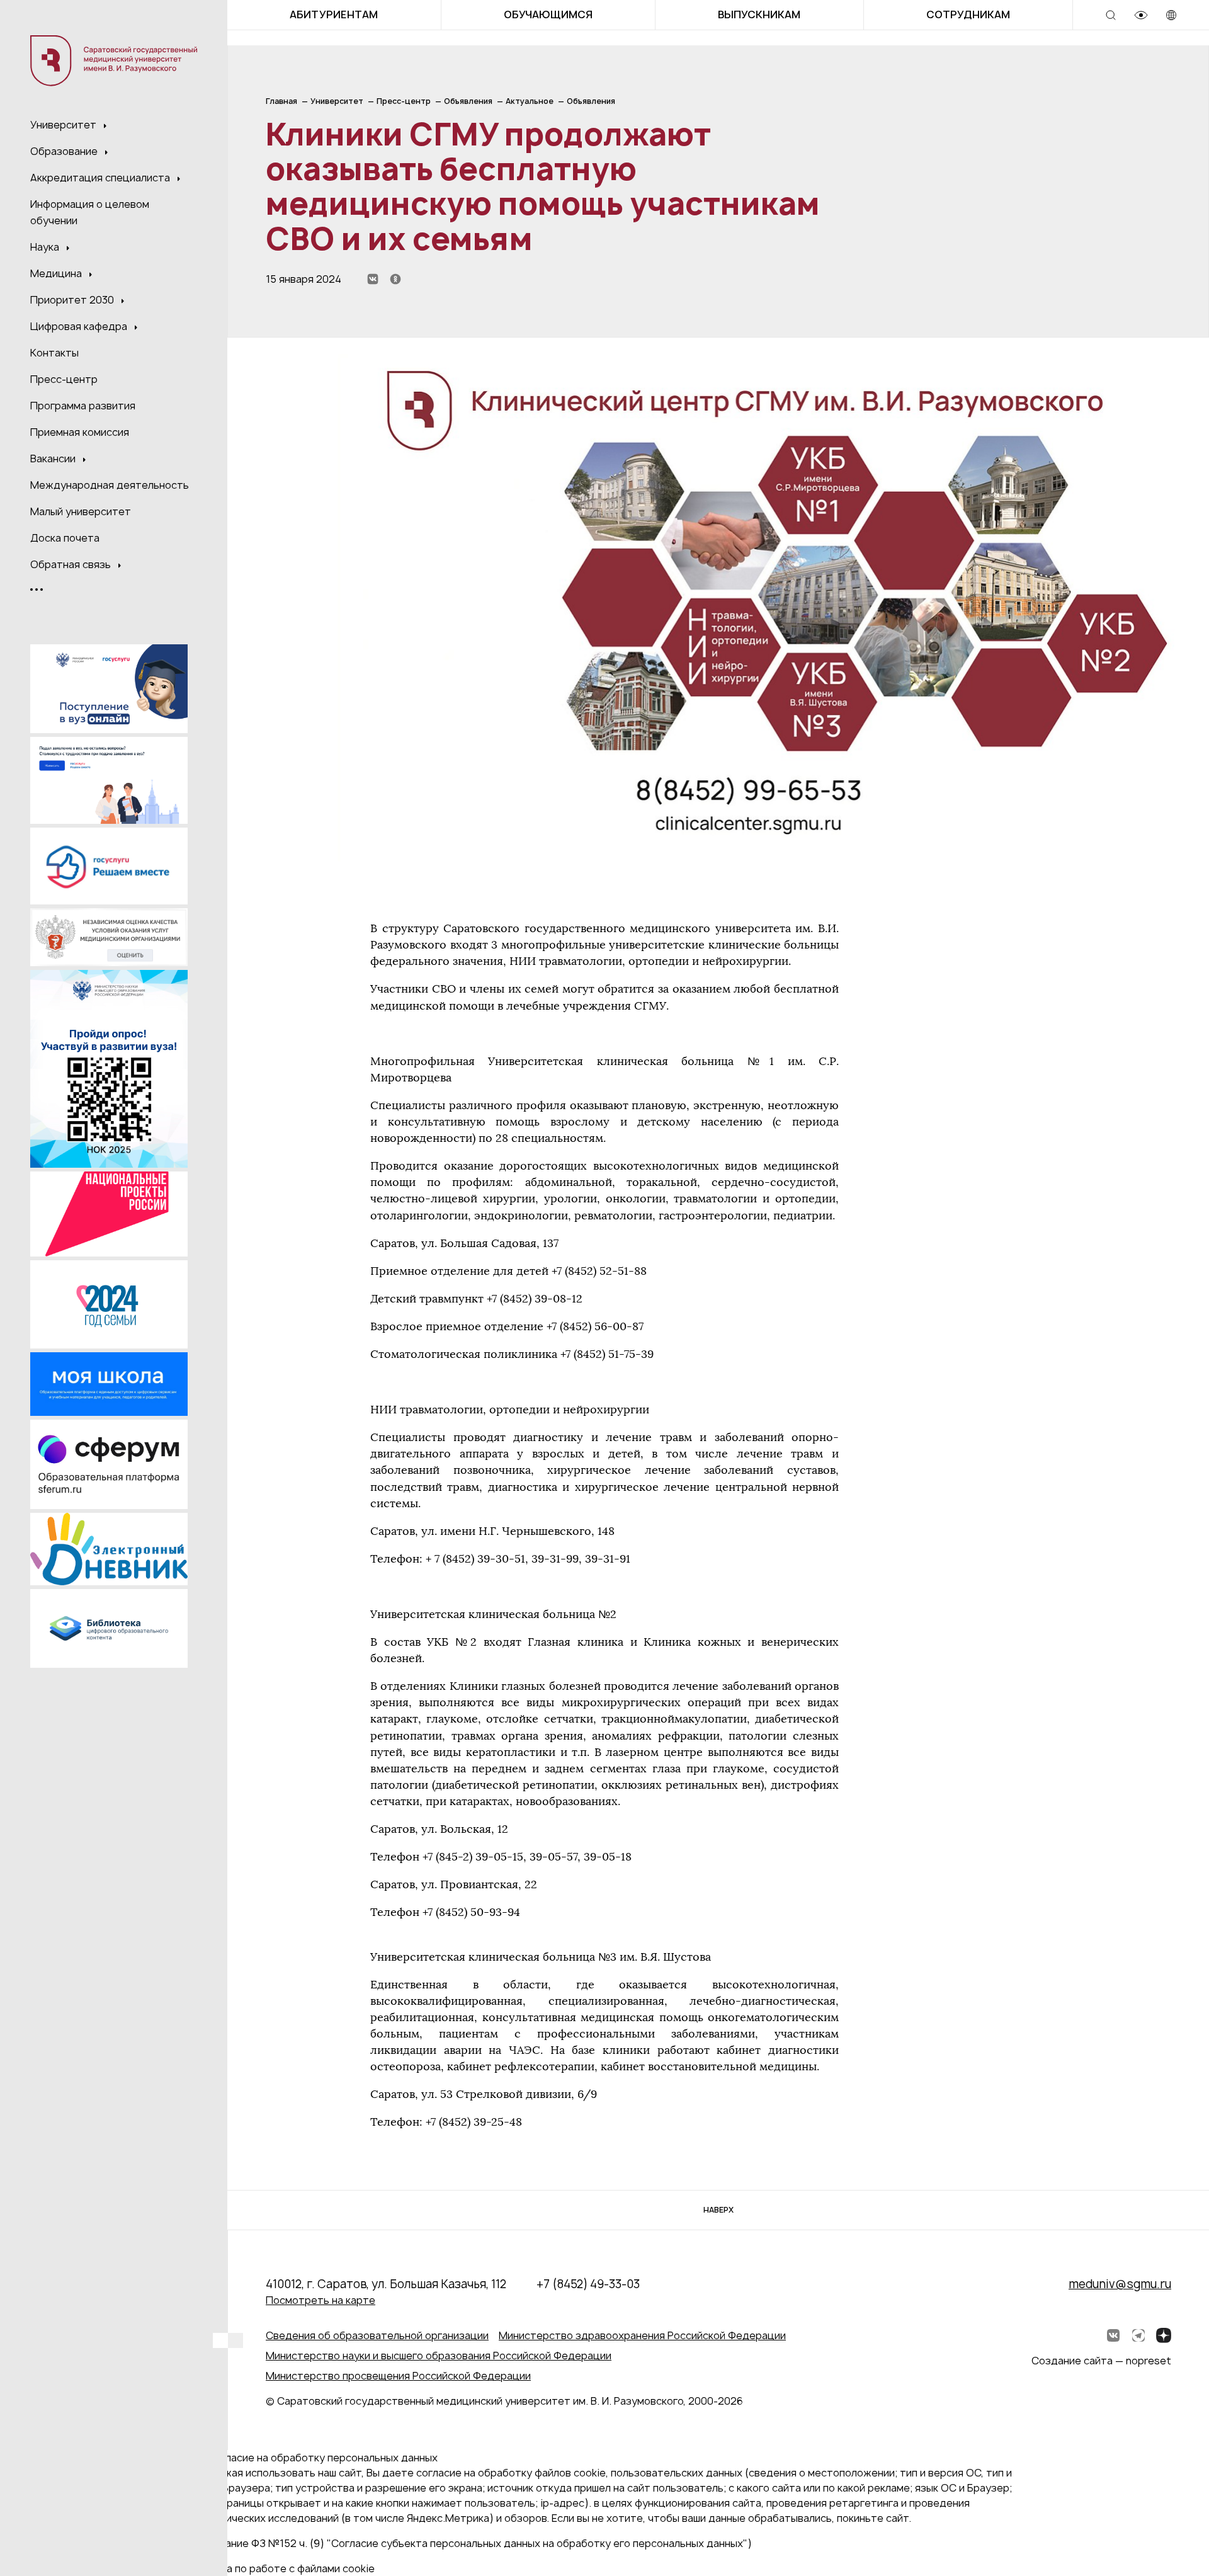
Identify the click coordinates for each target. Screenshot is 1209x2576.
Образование (65, 151)
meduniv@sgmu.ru (1120, 2284)
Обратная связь (72, 564)
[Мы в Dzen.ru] (1164, 2335)
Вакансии (54, 459)
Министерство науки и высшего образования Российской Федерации (439, 2356)
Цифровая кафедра (80, 326)
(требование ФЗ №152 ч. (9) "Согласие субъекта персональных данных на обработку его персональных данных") (468, 2543)
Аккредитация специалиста (101, 178)
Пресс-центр (64, 379)
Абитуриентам (334, 14)
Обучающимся (548, 14)
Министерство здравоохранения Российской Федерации (642, 2335)
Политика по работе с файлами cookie (280, 2568)
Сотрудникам (968, 14)
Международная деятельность (110, 485)
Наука (46, 247)
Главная (281, 101)
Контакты (54, 353)
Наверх (718, 2210)
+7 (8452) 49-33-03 (588, 2284)
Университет (65, 125)
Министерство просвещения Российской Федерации (398, 2376)
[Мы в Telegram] (1138, 2335)
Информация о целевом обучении (90, 212)
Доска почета (65, 538)
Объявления (468, 101)
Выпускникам (759, 14)
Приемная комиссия (80, 432)
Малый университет (81, 511)
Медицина (57, 273)
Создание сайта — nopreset (1101, 2361)
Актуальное (530, 101)
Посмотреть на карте (321, 2300)
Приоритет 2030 (73, 300)
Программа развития (83, 406)
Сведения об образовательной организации (377, 2335)
